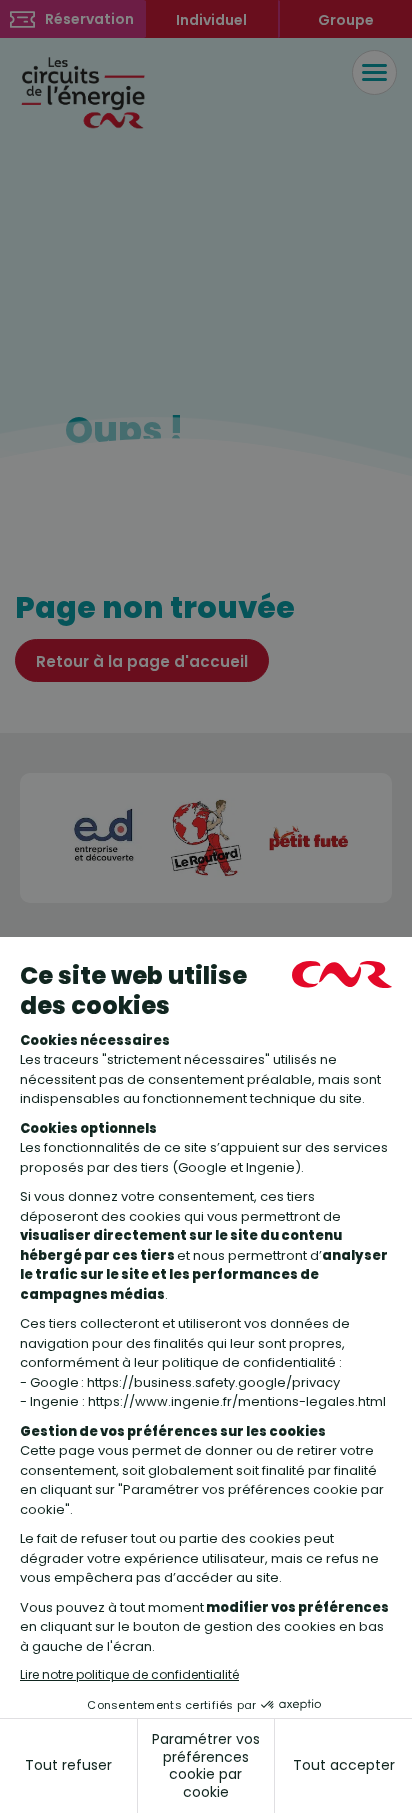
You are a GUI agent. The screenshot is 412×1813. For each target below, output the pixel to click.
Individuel (211, 20)
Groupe (346, 20)
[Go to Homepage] (85, 90)
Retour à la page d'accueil (142, 661)
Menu (374, 72)
